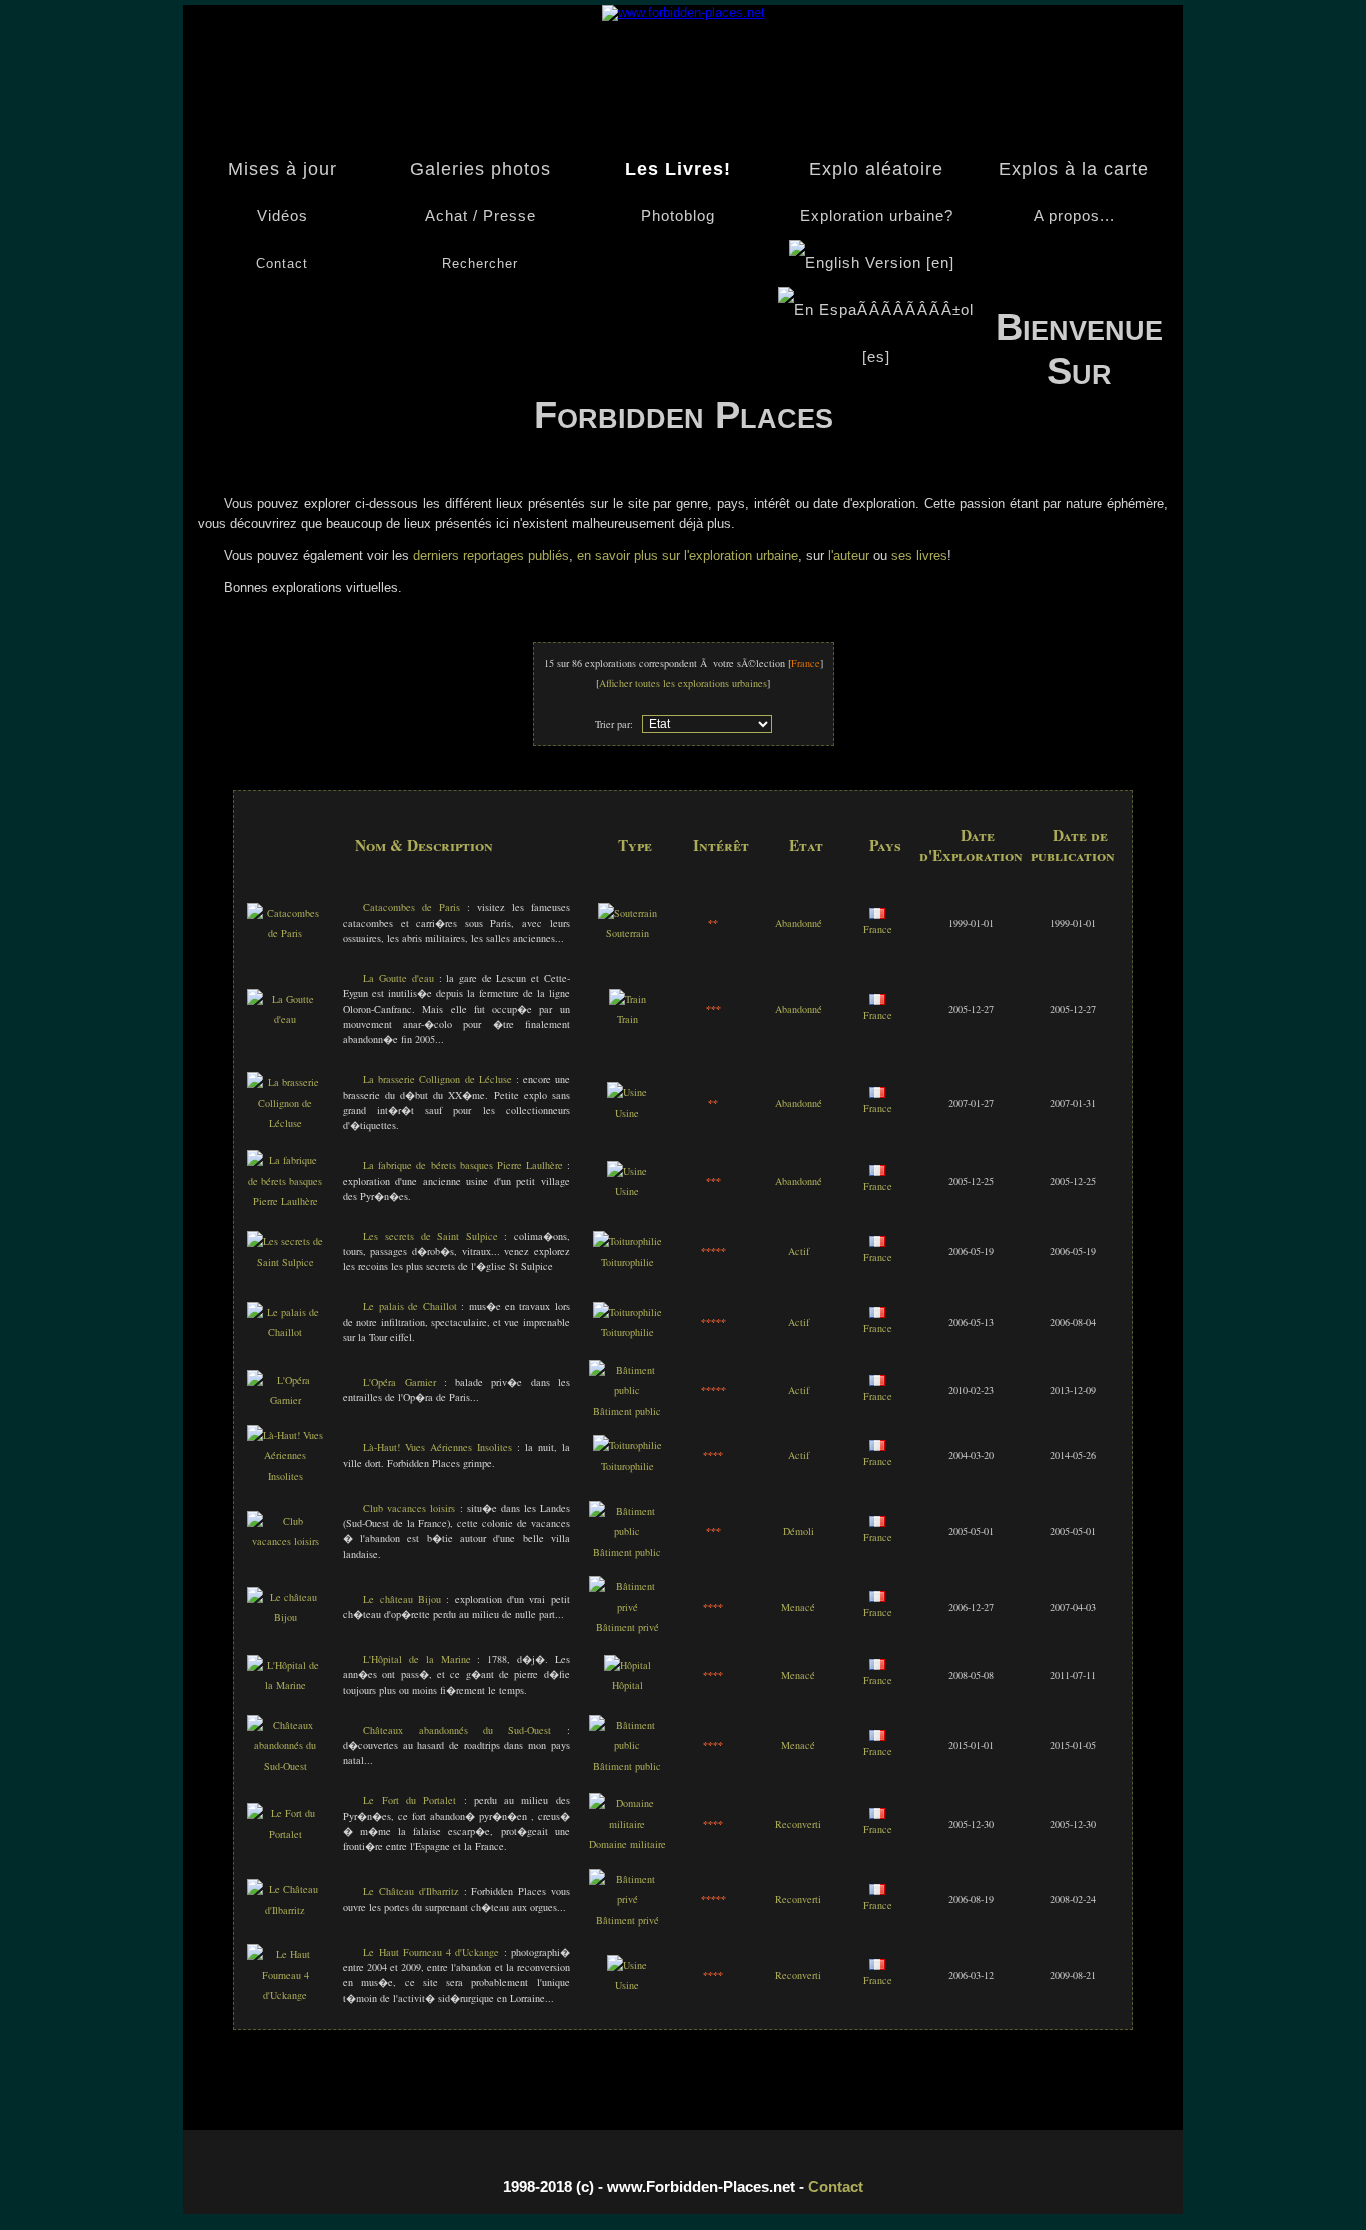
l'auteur (848, 555)
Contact (835, 2186)
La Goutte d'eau (398, 978)
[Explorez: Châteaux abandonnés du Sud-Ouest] (285, 1766)
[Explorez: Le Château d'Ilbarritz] (285, 1910)
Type (635, 845)
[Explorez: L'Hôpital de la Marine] (285, 1685)
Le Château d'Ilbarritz (410, 1891)
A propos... (1074, 216)
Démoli (798, 1531)
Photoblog (678, 216)
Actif (798, 1251)
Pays (885, 845)
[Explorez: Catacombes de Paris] (285, 933)
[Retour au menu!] (683, 12)
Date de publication (1073, 845)
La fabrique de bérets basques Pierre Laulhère (462, 1165)
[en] (940, 263)
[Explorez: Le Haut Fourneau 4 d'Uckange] (285, 1995)
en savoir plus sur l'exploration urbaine (687, 555)
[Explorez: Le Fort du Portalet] (285, 1834)
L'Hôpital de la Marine (416, 1659)
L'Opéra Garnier (399, 1382)
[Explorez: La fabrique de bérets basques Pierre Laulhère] (285, 1201)
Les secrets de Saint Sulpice (430, 1236)
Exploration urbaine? (876, 216)
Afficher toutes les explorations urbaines (683, 683)
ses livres (919, 555)
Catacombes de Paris (411, 907)
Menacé (798, 1607)
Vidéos (282, 216)
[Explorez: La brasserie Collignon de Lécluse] (285, 1123)
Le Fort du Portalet (409, 1800)
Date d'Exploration (971, 845)
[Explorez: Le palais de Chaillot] (285, 1332)
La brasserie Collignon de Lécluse (437, 1079)
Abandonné (798, 923)
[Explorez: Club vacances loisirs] (285, 1541)
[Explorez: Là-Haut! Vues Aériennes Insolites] (285, 1476)
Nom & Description (424, 845)
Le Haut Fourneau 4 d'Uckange (431, 1952)
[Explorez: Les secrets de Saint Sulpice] (285, 1262)
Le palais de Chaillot (409, 1306)
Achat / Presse (480, 216)
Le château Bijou (402, 1599)
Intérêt (721, 845)
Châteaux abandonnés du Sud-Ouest (457, 1730)
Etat (806, 845)
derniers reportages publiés (489, 555)
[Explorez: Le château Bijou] (285, 1617)
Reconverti (798, 1824)
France (877, 929)
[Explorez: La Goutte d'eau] (285, 1019)
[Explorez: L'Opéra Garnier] (285, 1400)
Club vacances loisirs (409, 1508)
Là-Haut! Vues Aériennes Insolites (437, 1447)
